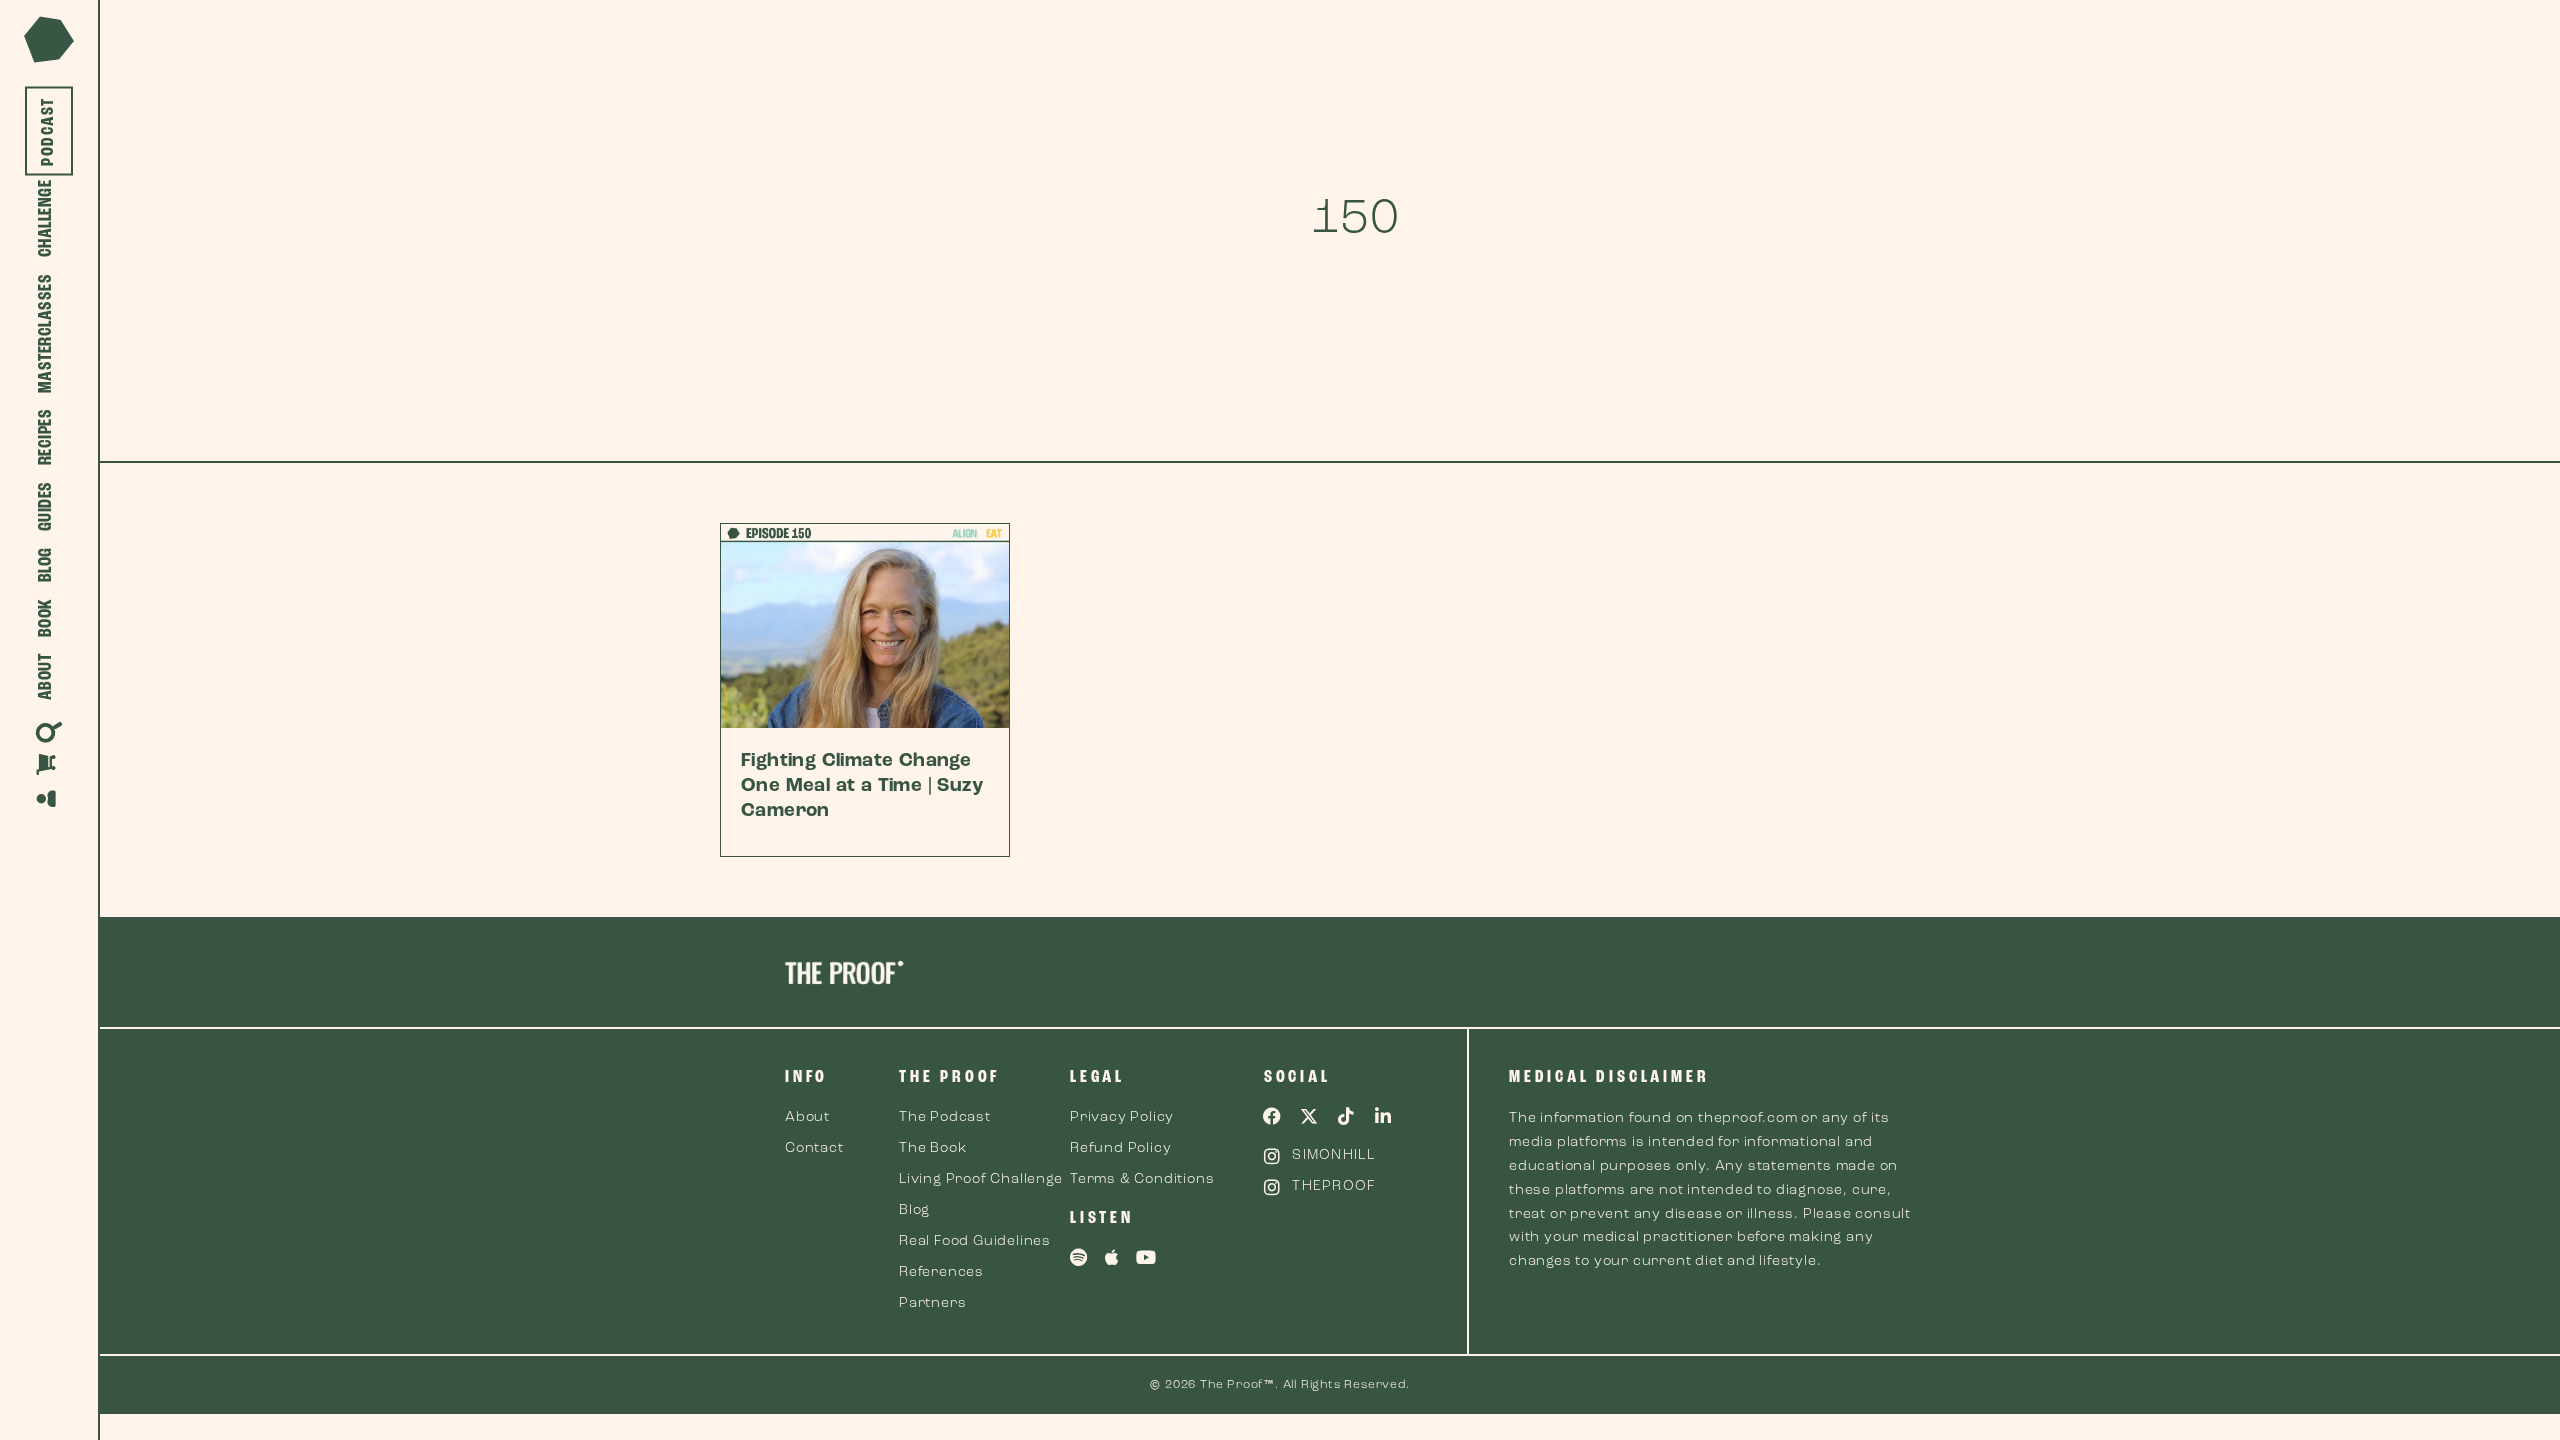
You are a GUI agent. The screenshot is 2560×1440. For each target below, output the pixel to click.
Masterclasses (46, 334)
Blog (46, 565)
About (46, 677)
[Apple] (1113, 1257)
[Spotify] (1079, 1257)
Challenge (46, 219)
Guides (46, 507)
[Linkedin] (1383, 1116)
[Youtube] (1147, 1257)
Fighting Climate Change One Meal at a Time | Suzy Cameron (862, 786)
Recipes (46, 437)
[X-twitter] (1310, 1116)
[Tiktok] (1346, 1116)
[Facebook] (1273, 1116)
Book (46, 618)
